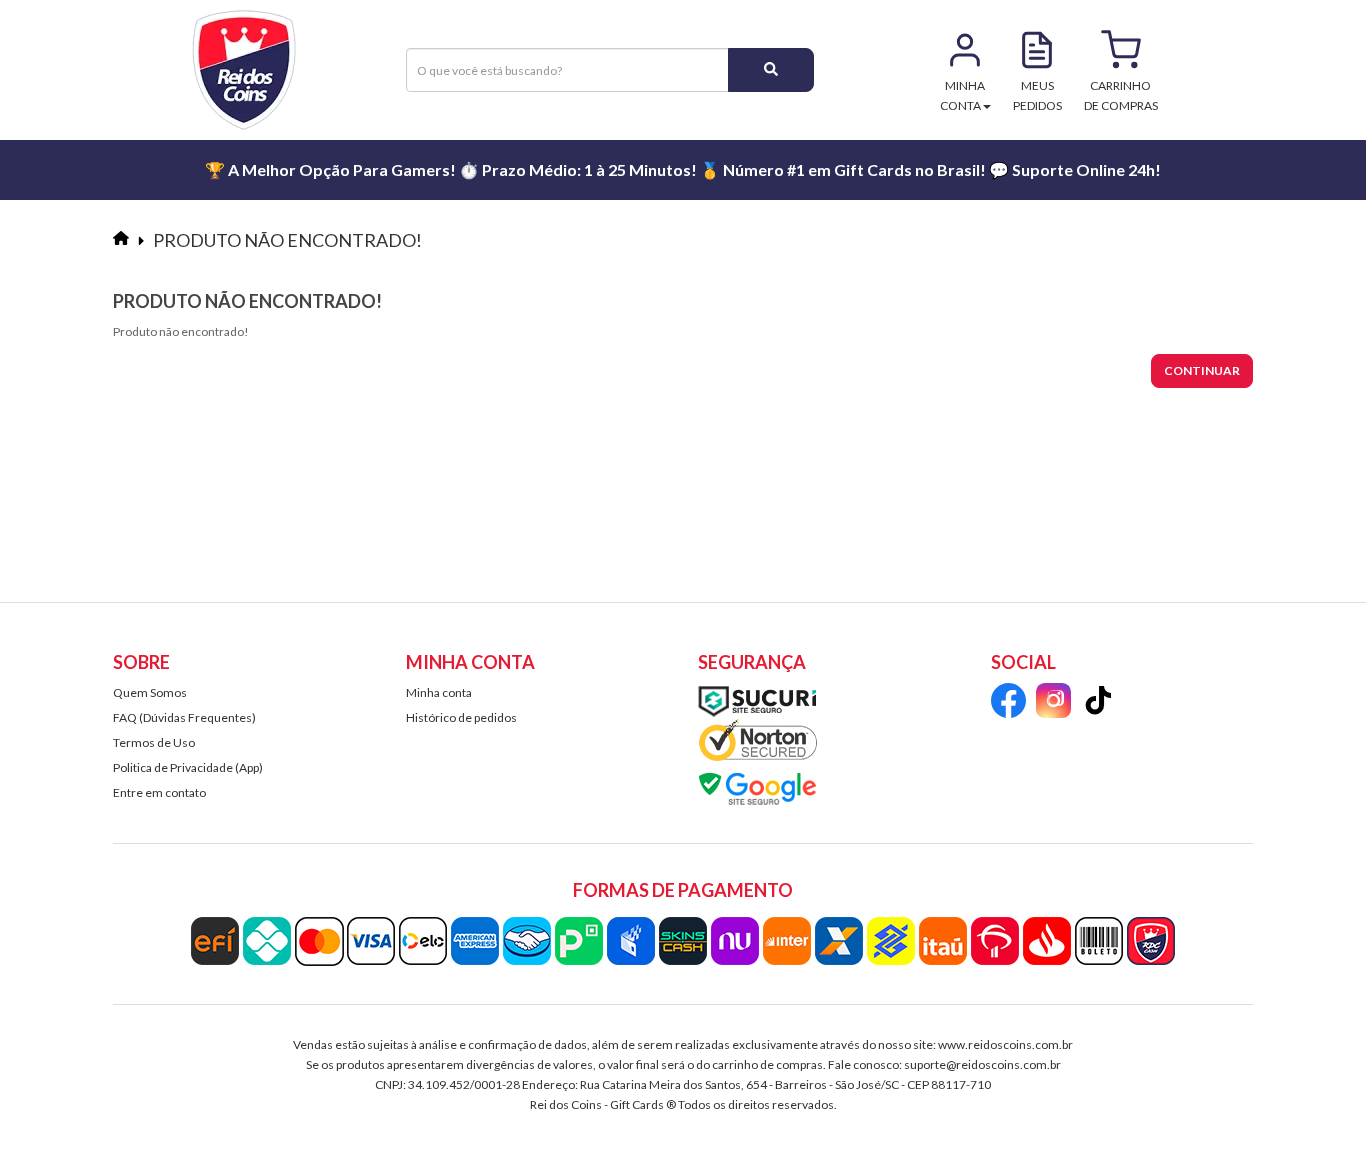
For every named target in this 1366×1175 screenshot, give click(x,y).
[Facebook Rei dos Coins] (1008, 703)
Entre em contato (159, 792)
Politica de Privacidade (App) (188, 767)
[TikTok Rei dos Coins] (1098, 703)
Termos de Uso (154, 742)
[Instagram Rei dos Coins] (1053, 703)
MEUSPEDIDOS (1037, 95)
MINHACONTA (963, 95)
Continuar (1202, 370)
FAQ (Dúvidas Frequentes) (184, 717)
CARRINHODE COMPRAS (1121, 95)
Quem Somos (150, 692)
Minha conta (439, 692)
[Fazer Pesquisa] (771, 70)
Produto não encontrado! (287, 240)
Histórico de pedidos (461, 717)
